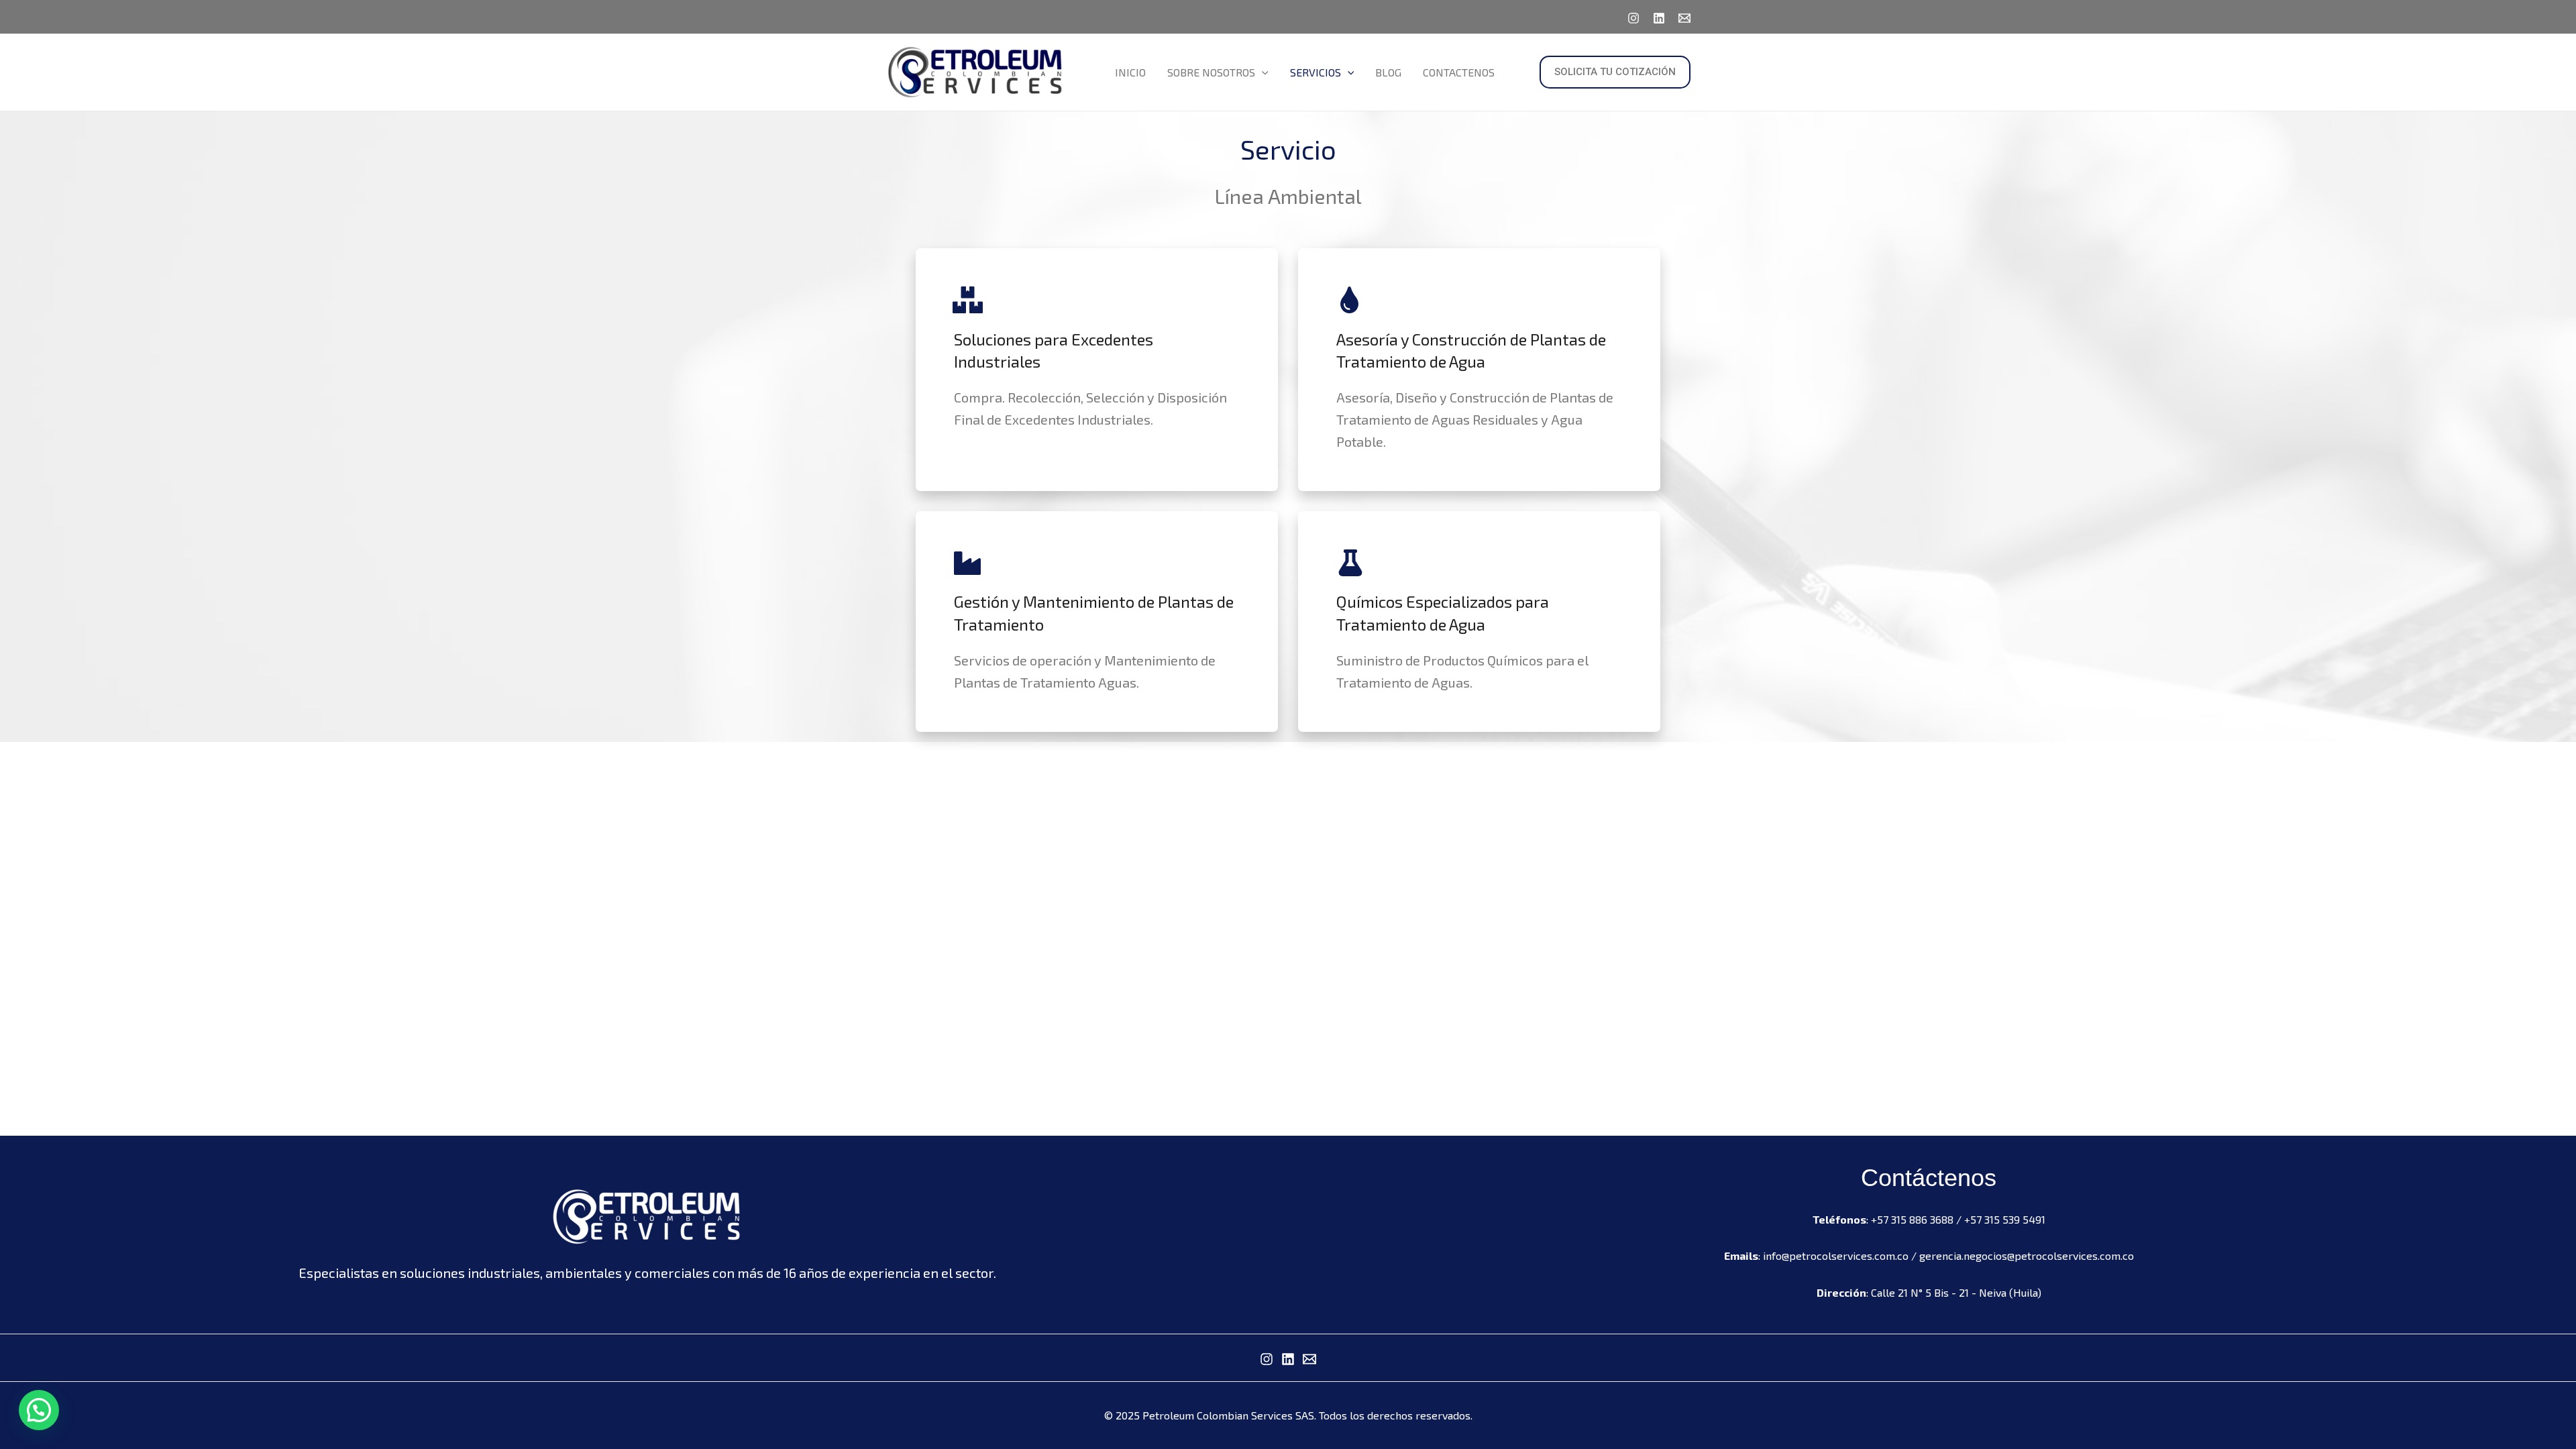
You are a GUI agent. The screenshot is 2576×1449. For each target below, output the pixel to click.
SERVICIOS (1316, 72)
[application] (1262, 72)
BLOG (1388, 72)
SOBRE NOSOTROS (1211, 72)
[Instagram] (1633, 18)
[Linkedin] (1659, 18)
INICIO (1130, 72)
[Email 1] (1684, 18)
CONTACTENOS (1459, 72)
